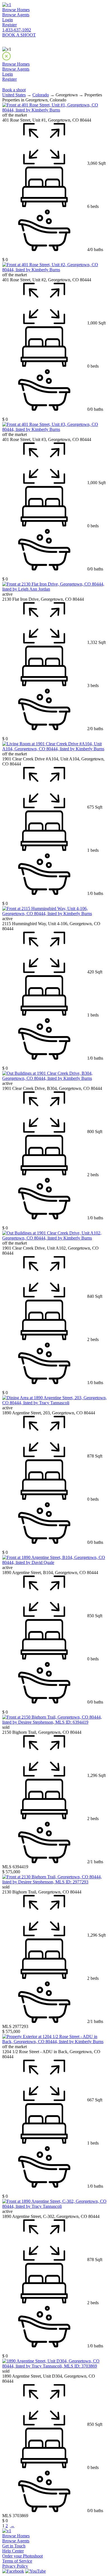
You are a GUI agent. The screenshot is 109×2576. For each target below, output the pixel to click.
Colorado (41, 95)
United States (14, 95)
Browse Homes (16, 10)
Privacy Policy (15, 2566)
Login (8, 20)
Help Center (13, 2551)
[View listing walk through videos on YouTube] (35, 2571)
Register (10, 25)
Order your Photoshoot (22, 2556)
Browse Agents (16, 15)
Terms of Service (17, 2561)
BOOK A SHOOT (19, 35)
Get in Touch (14, 2546)
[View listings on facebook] (13, 2571)
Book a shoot (14, 90)
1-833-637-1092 (17, 30)
